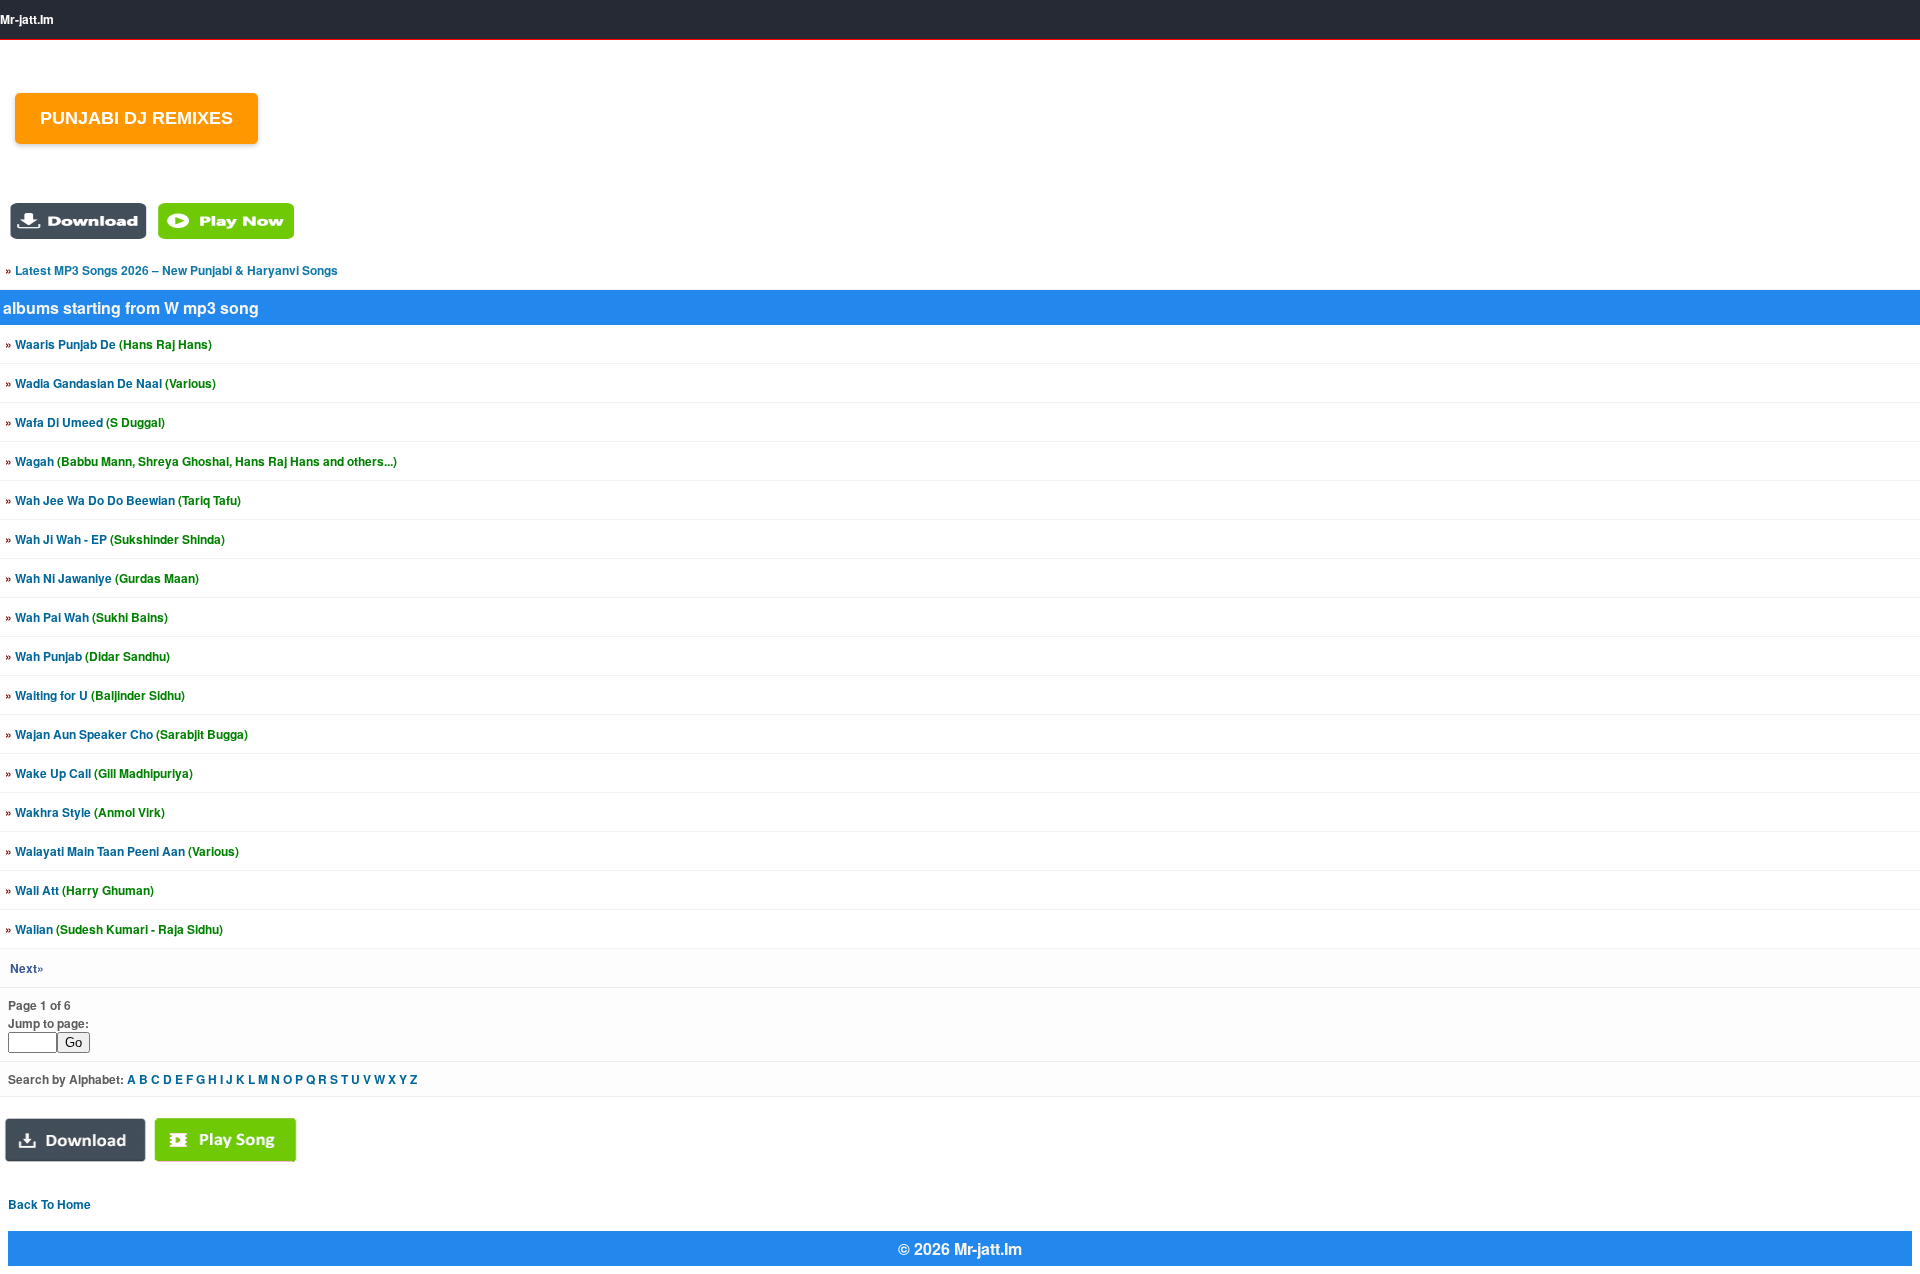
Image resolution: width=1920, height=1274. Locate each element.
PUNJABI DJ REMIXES (136, 118)
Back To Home (49, 1204)
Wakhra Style (85, 812)
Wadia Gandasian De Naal (110, 383)
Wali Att (79, 890)
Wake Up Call (99, 773)
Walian (114, 929)
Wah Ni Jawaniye (102, 578)
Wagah (201, 461)
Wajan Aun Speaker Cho (126, 734)
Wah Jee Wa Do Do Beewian (123, 500)
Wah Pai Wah (86, 617)
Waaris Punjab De (108, 344)
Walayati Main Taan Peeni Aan (122, 851)
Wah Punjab (87, 656)
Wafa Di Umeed (85, 422)
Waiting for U (95, 695)
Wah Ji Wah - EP (115, 539)
